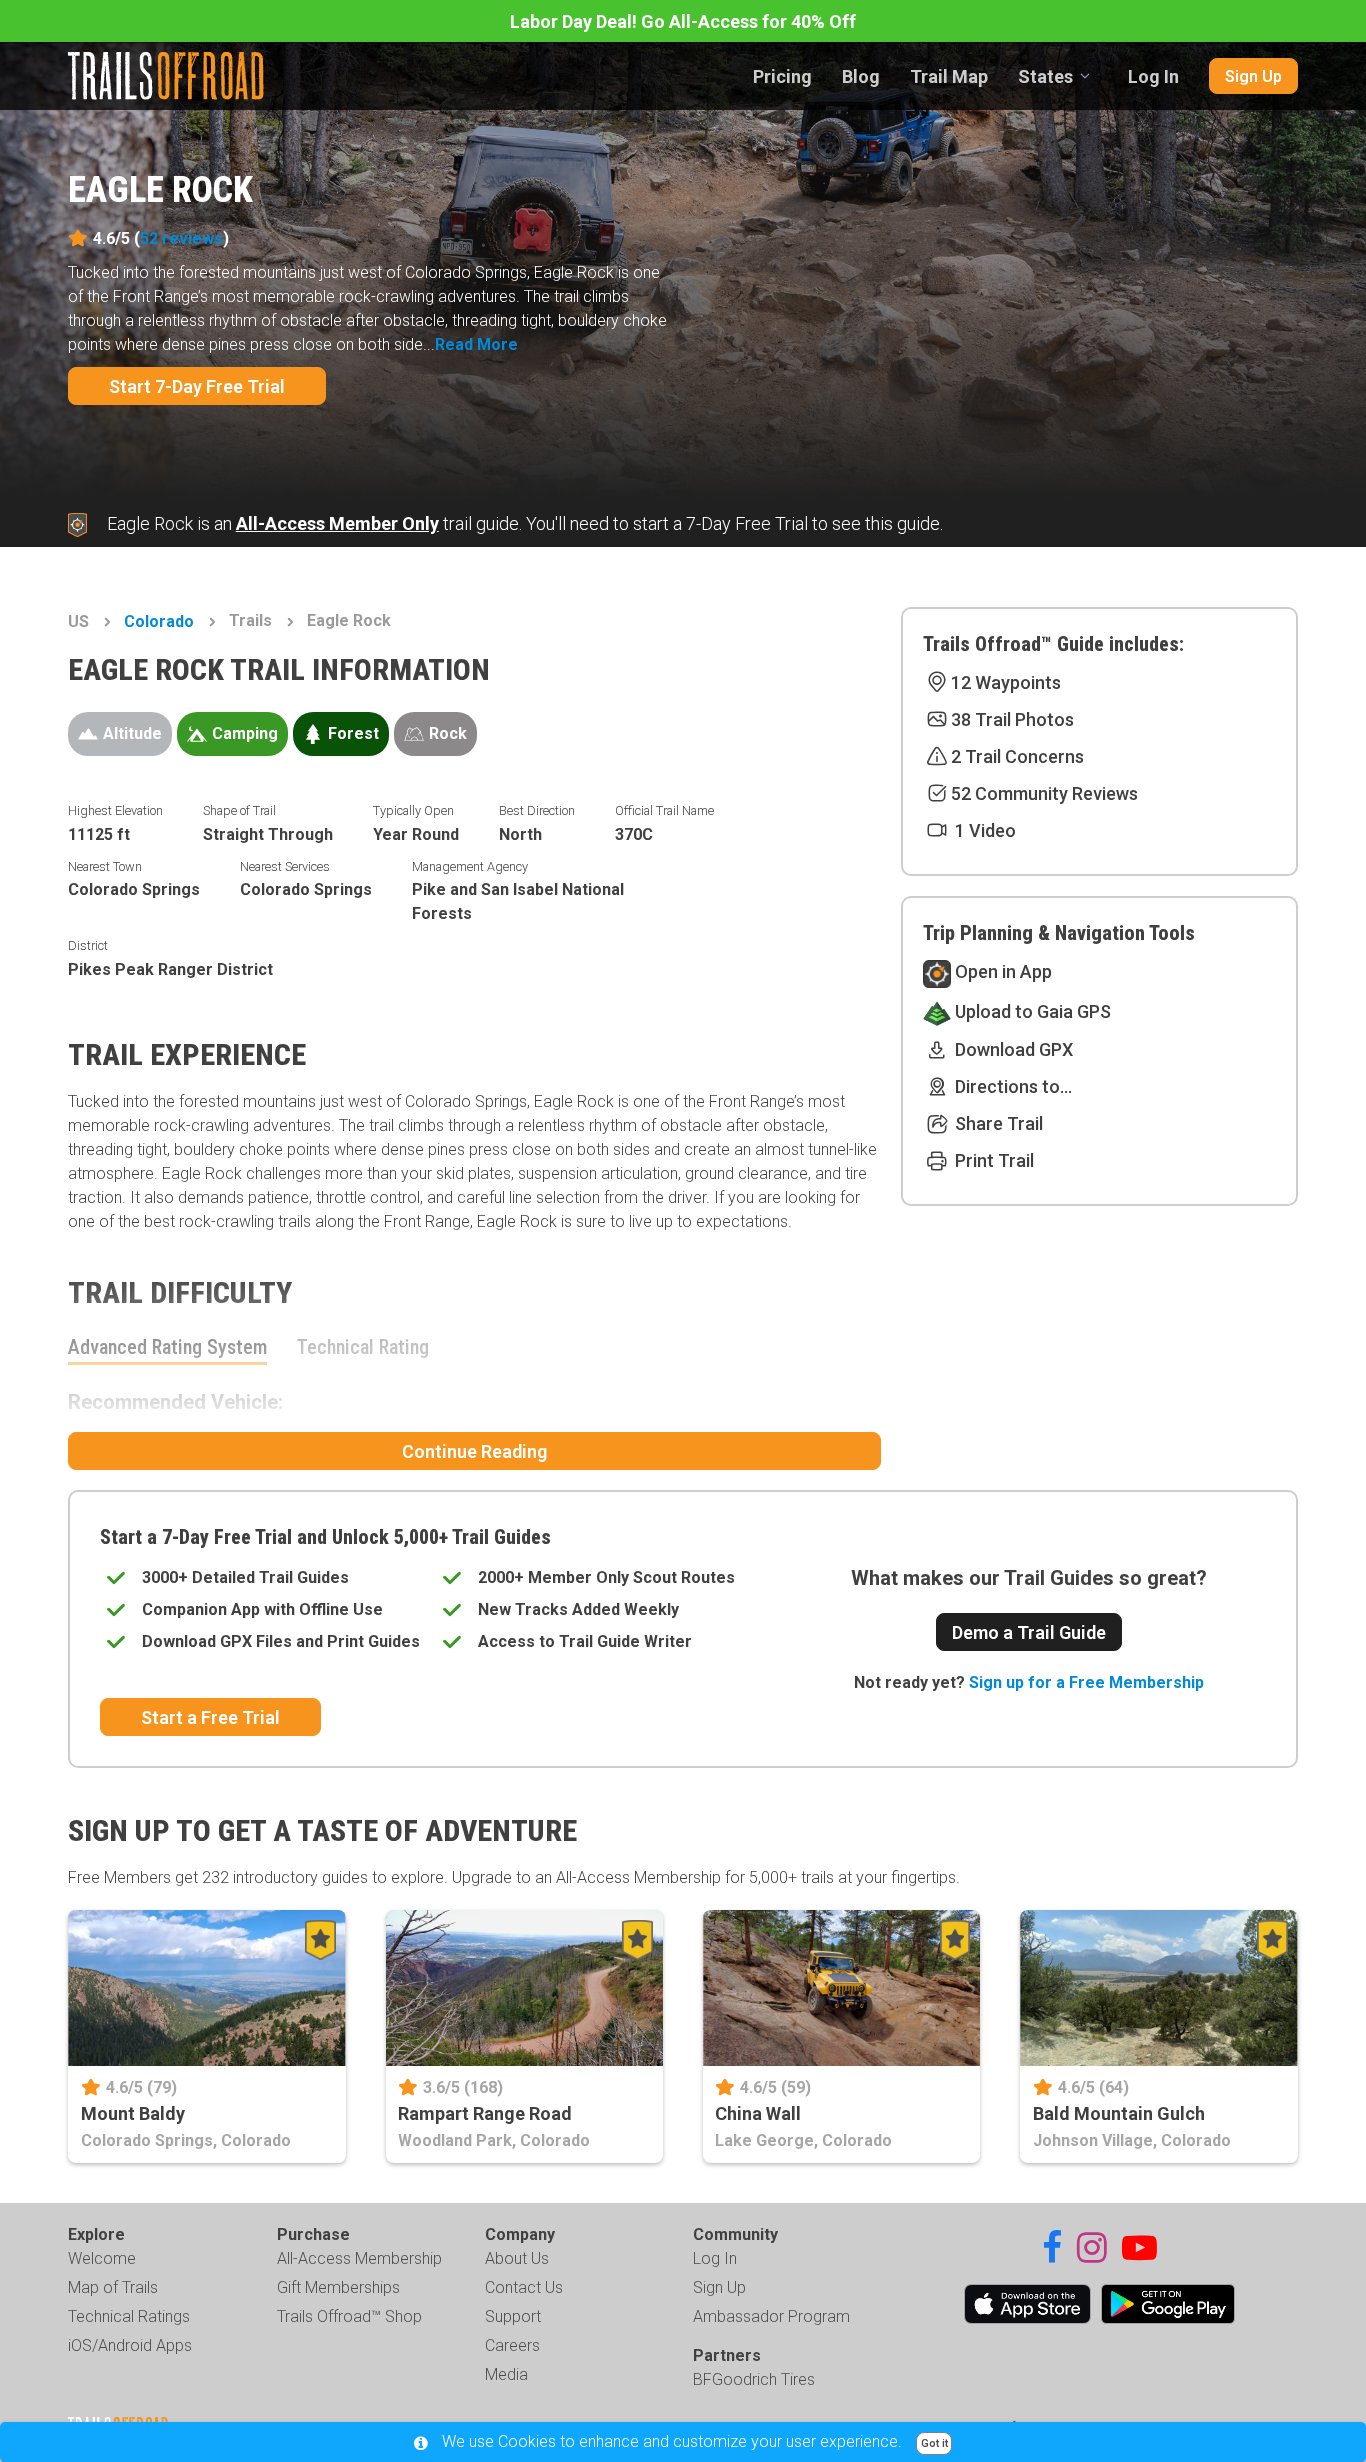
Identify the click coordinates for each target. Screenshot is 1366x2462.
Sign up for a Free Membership (1086, 1682)
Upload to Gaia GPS (1031, 1011)
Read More (476, 344)
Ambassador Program (771, 2316)
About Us (517, 2258)
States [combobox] (1045, 76)
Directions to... (1011, 1086)
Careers (512, 2345)
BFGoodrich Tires (754, 2379)
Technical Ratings (129, 2316)
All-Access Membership (359, 2258)
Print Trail (992, 1160)
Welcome (102, 2258)
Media (506, 2374)
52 (181, 238)
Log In (1153, 76)
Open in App (1001, 971)
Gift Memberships (338, 2287)
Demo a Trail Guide (1029, 1632)
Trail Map (949, 76)
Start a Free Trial (210, 1717)
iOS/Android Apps (130, 2345)
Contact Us (524, 2287)
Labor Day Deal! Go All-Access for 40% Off (683, 21)
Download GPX (1012, 1049)
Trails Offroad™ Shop (349, 2316)
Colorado (159, 621)
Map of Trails (113, 2287)
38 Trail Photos (1012, 719)
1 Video (983, 830)
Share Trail (997, 1123)
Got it (934, 2443)
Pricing (782, 76)
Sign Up (1253, 76)
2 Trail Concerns (1017, 756)
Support (513, 2316)
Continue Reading (474, 1451)
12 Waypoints (1006, 682)
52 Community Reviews (1044, 793)
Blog (861, 76)
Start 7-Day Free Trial (197, 386)
